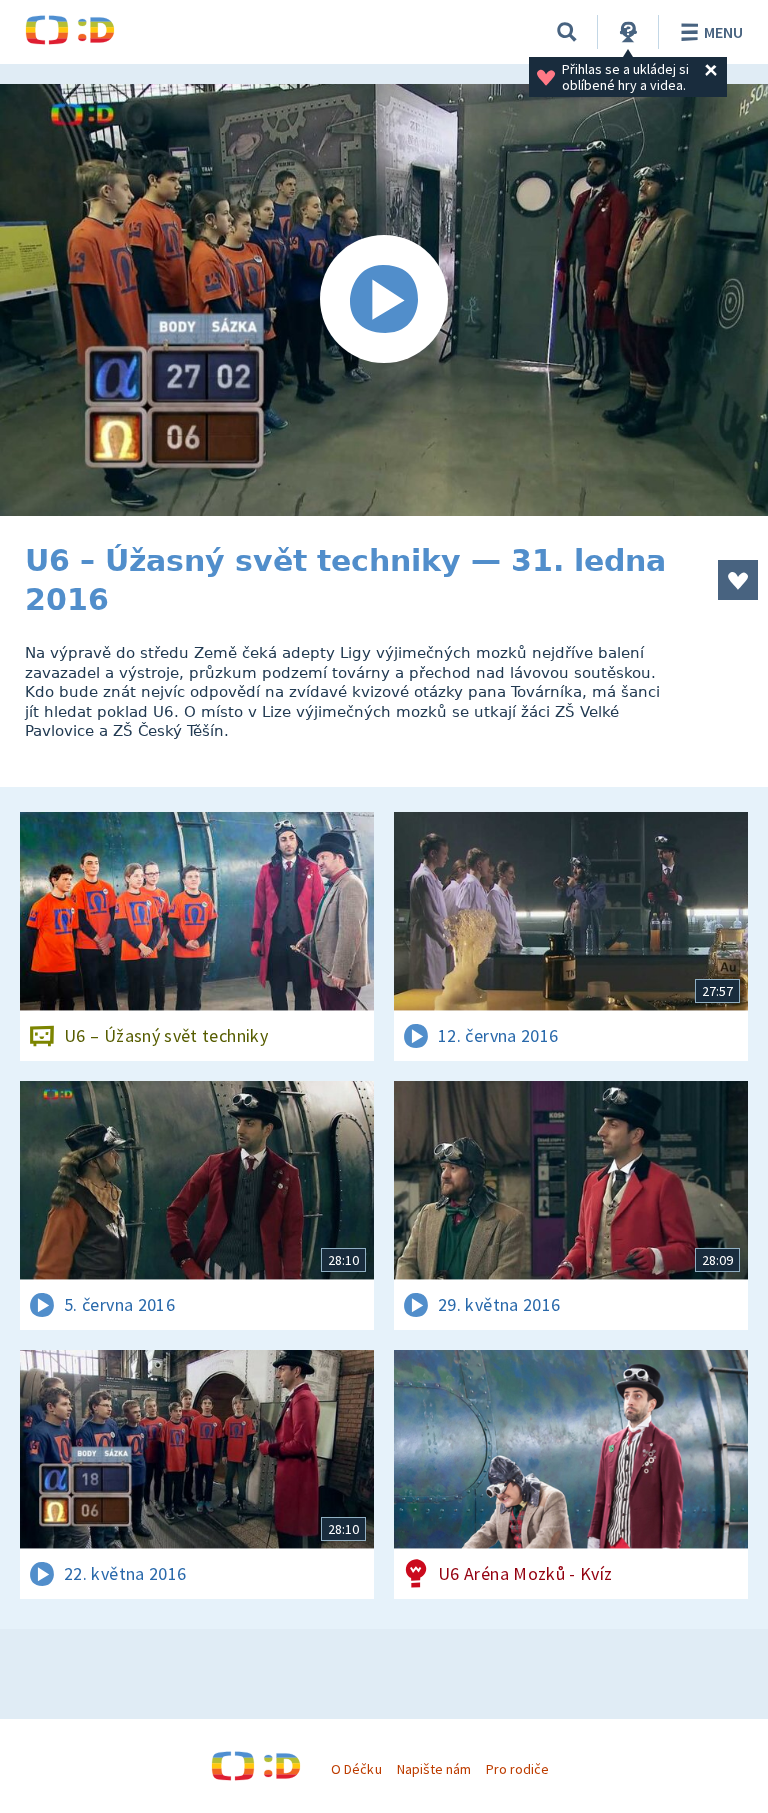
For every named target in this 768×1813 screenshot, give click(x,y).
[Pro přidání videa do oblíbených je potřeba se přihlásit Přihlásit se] (738, 580)
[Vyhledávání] (567, 32)
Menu (723, 32)
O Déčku (356, 1769)
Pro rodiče (517, 1769)
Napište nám (434, 1769)
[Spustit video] (384, 300)
